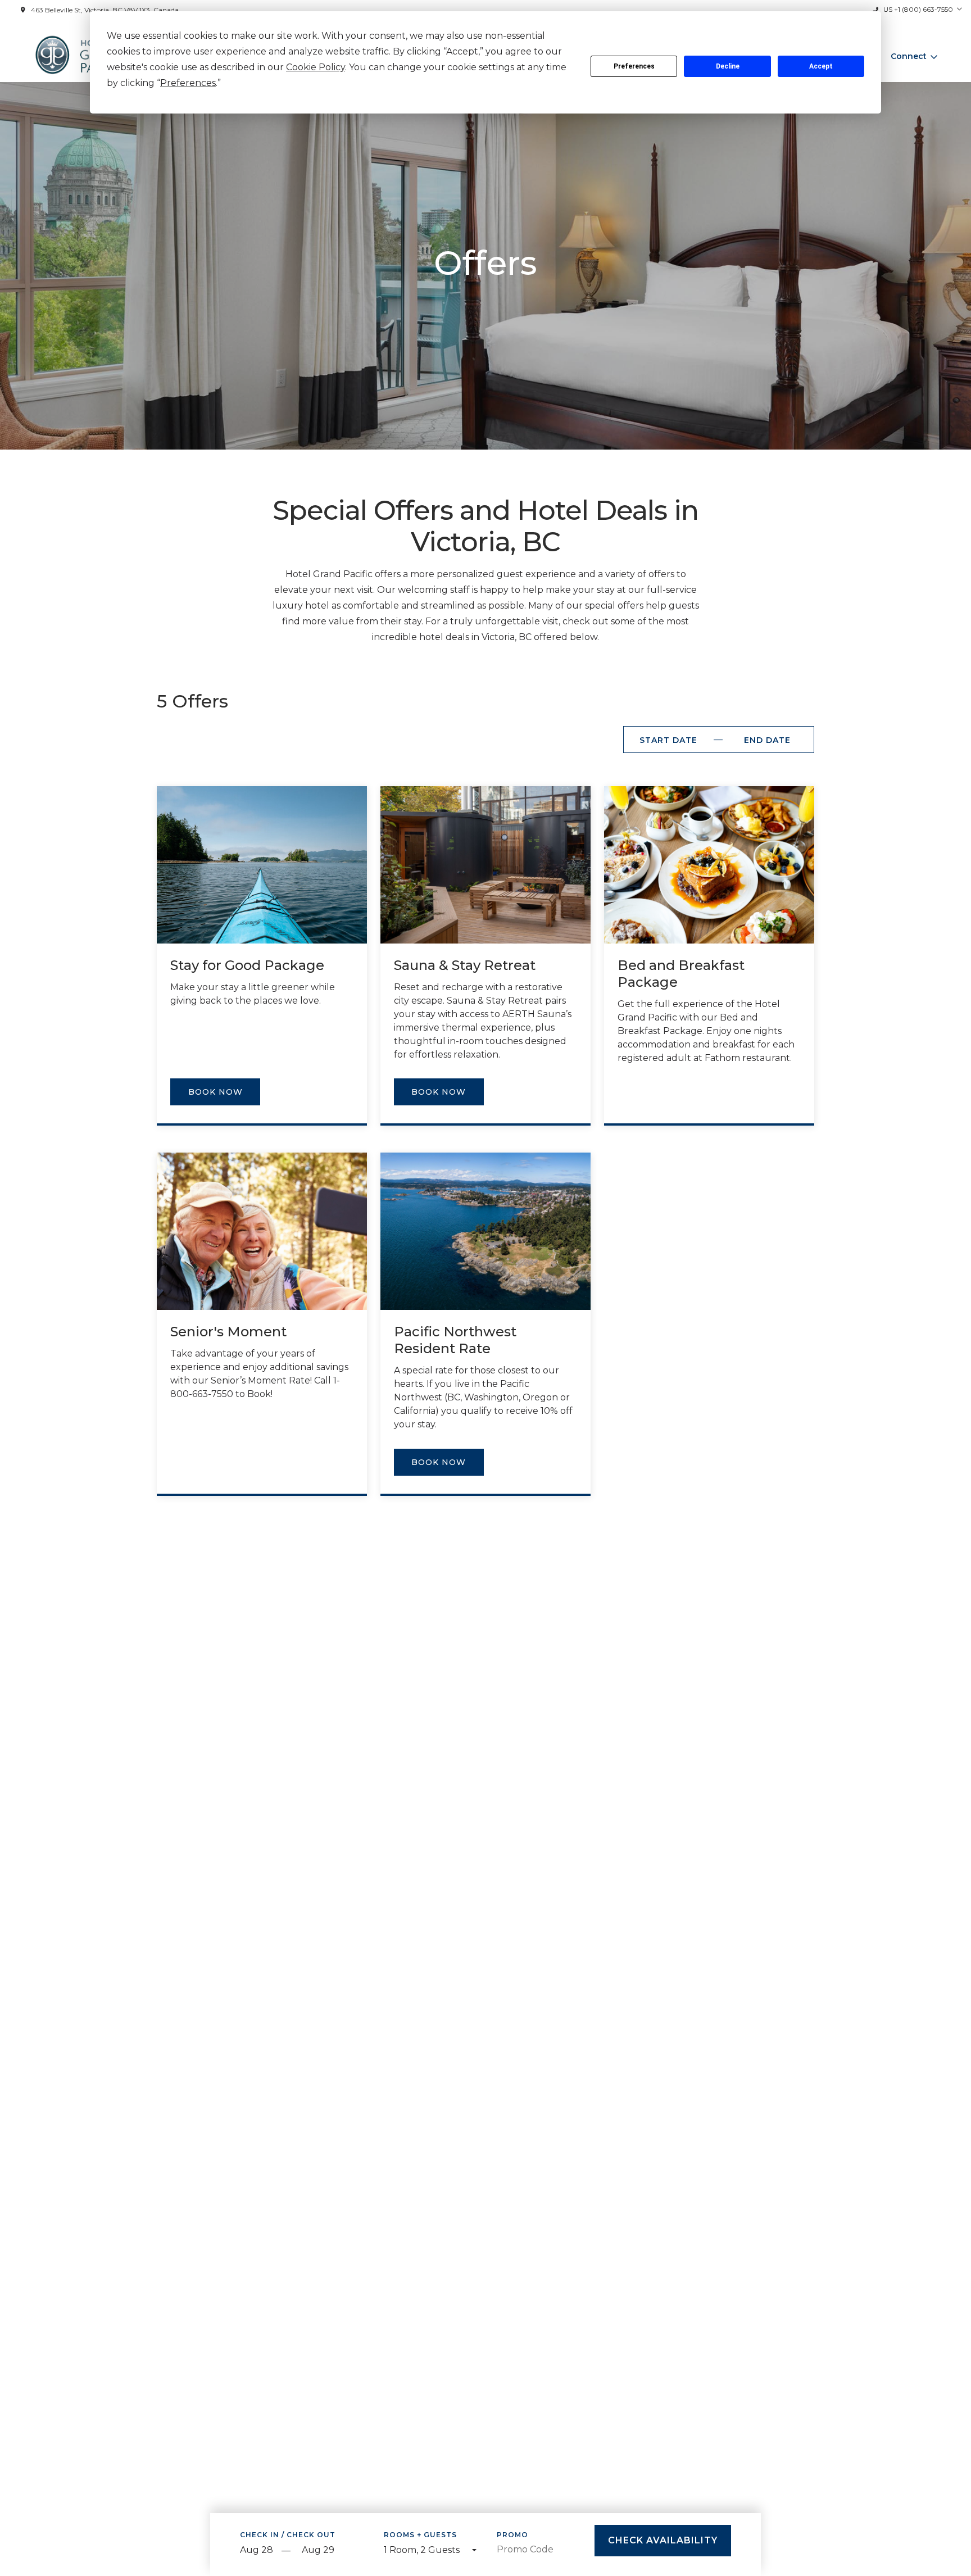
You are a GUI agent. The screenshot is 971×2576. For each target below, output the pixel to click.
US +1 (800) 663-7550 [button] (918, 9)
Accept (821, 66)
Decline (728, 66)
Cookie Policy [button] (316, 67)
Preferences (634, 66)
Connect (909, 56)
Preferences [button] (188, 83)
